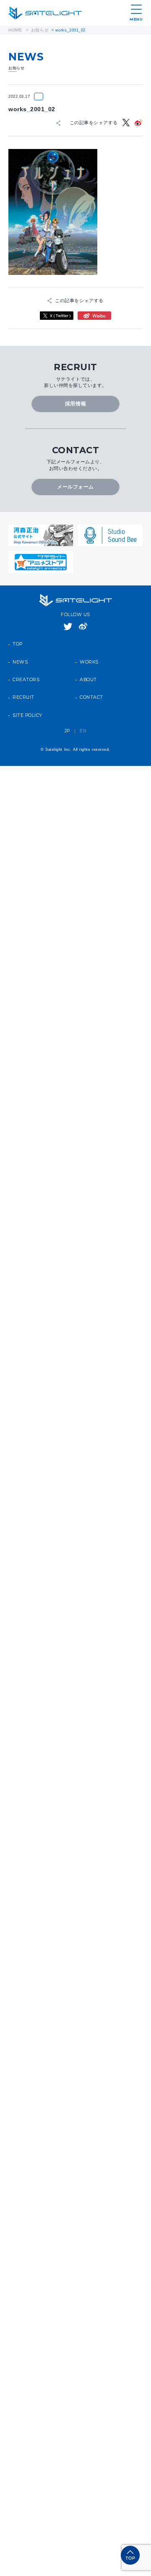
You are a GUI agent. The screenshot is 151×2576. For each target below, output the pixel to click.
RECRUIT (23, 690)
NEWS (20, 654)
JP (67, 723)
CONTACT (91, 690)
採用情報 (75, 400)
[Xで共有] (127, 122)
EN (83, 723)
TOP (18, 637)
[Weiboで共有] (138, 122)
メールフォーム (76, 480)
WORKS (89, 654)
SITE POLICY (27, 708)
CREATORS (26, 672)
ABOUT (88, 672)
